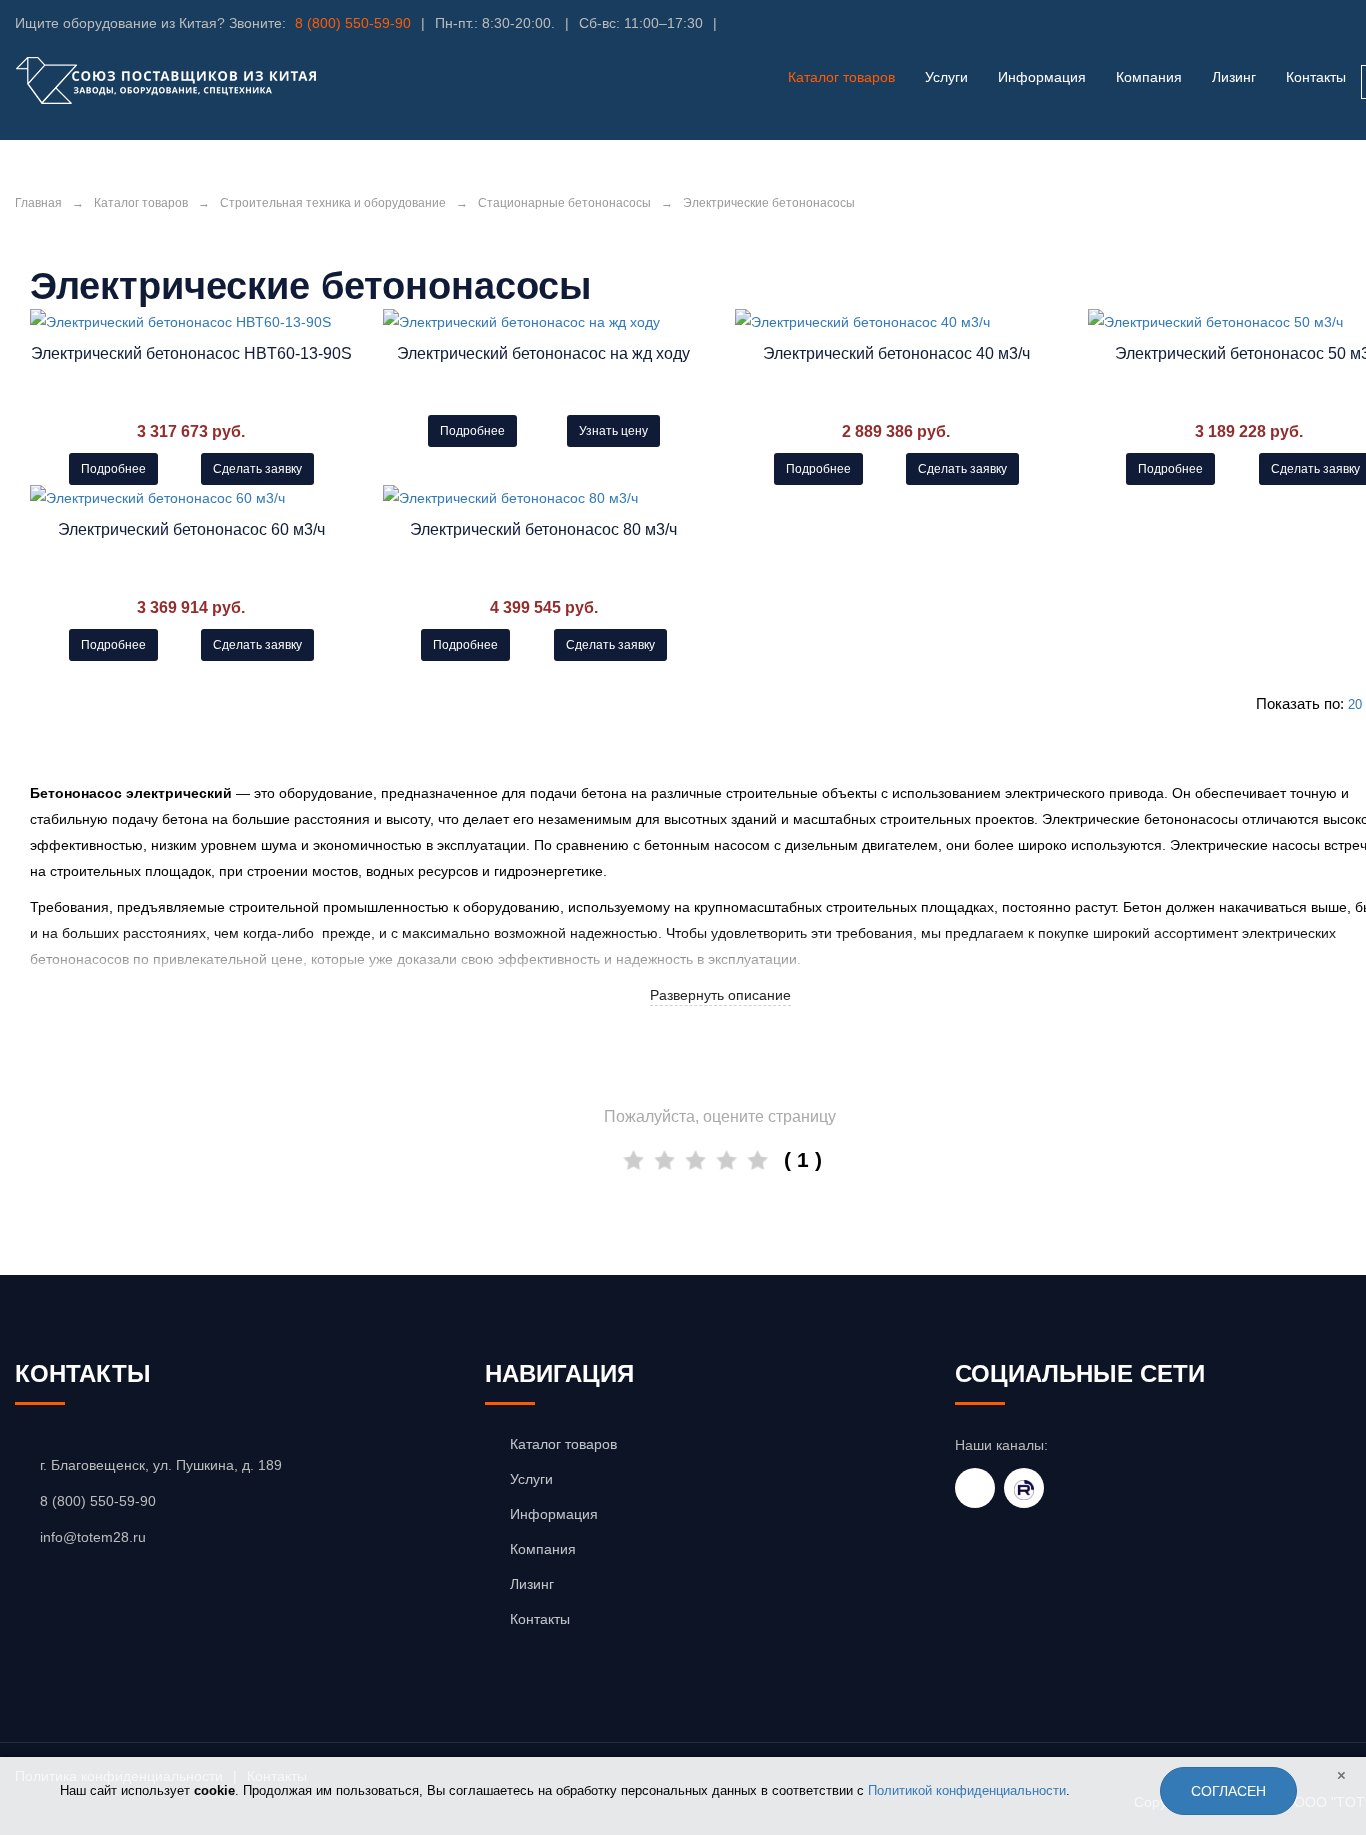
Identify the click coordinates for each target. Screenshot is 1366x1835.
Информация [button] (1042, 77)
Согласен (1228, 1791)
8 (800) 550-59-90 (353, 23)
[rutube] (1024, 1488)
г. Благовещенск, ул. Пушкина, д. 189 (161, 1465)
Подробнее (113, 469)
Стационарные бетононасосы (564, 203)
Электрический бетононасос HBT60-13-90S (191, 353)
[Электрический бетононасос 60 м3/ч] (191, 498)
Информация (554, 1514)
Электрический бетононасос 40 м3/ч (896, 353)
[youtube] (975, 1488)
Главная (38, 203)
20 (1355, 704)
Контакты (1316, 77)
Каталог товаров (141, 203)
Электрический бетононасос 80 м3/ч (543, 529)
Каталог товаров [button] (841, 77)
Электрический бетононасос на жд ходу (543, 353)
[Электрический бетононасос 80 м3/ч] (544, 498)
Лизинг (1234, 77)
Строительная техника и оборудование (333, 203)
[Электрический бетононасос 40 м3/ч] (896, 322)
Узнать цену (613, 431)
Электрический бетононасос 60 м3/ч (191, 529)
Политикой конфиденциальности (967, 1790)
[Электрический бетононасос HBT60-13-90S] (191, 322)
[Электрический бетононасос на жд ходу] (544, 322)
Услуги (531, 1479)
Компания (1149, 77)
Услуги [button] (946, 77)
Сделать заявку (257, 469)
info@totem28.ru (93, 1537)
